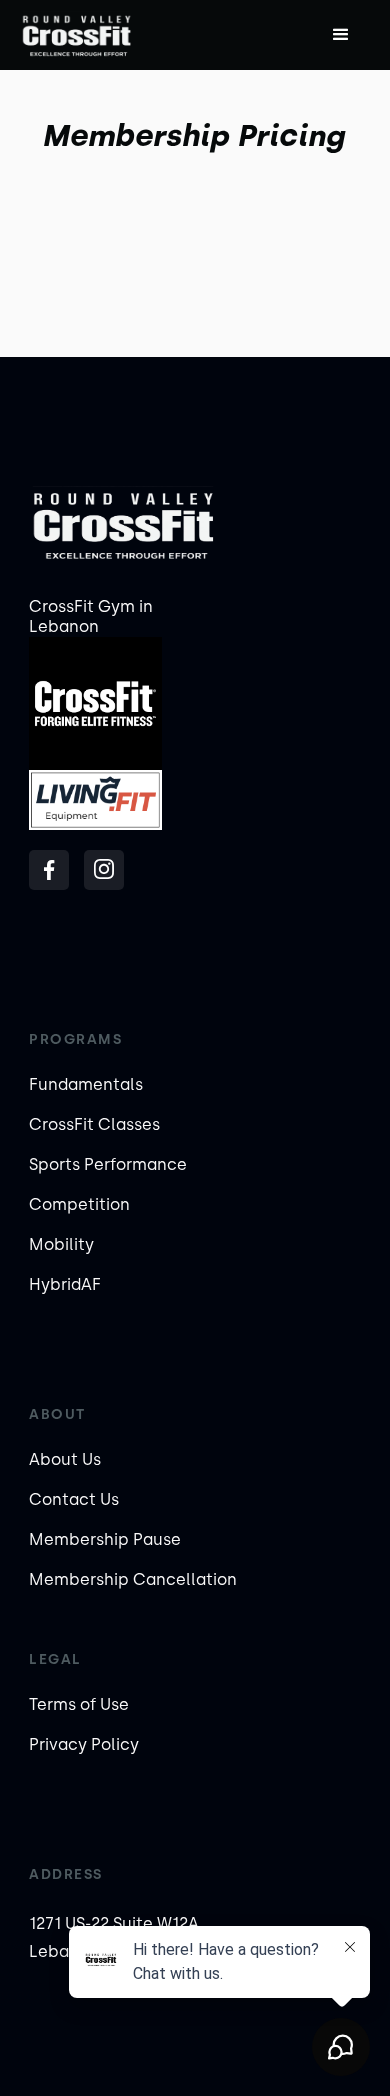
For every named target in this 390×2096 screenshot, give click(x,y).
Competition (79, 1204)
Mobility (61, 1244)
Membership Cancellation (133, 1579)
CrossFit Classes (94, 1124)
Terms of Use (79, 1704)
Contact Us (74, 1499)
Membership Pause (105, 1539)
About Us (65, 1459)
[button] (341, 35)
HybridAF (65, 1284)
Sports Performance (108, 1164)
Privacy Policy (84, 1744)
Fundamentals (86, 1084)
